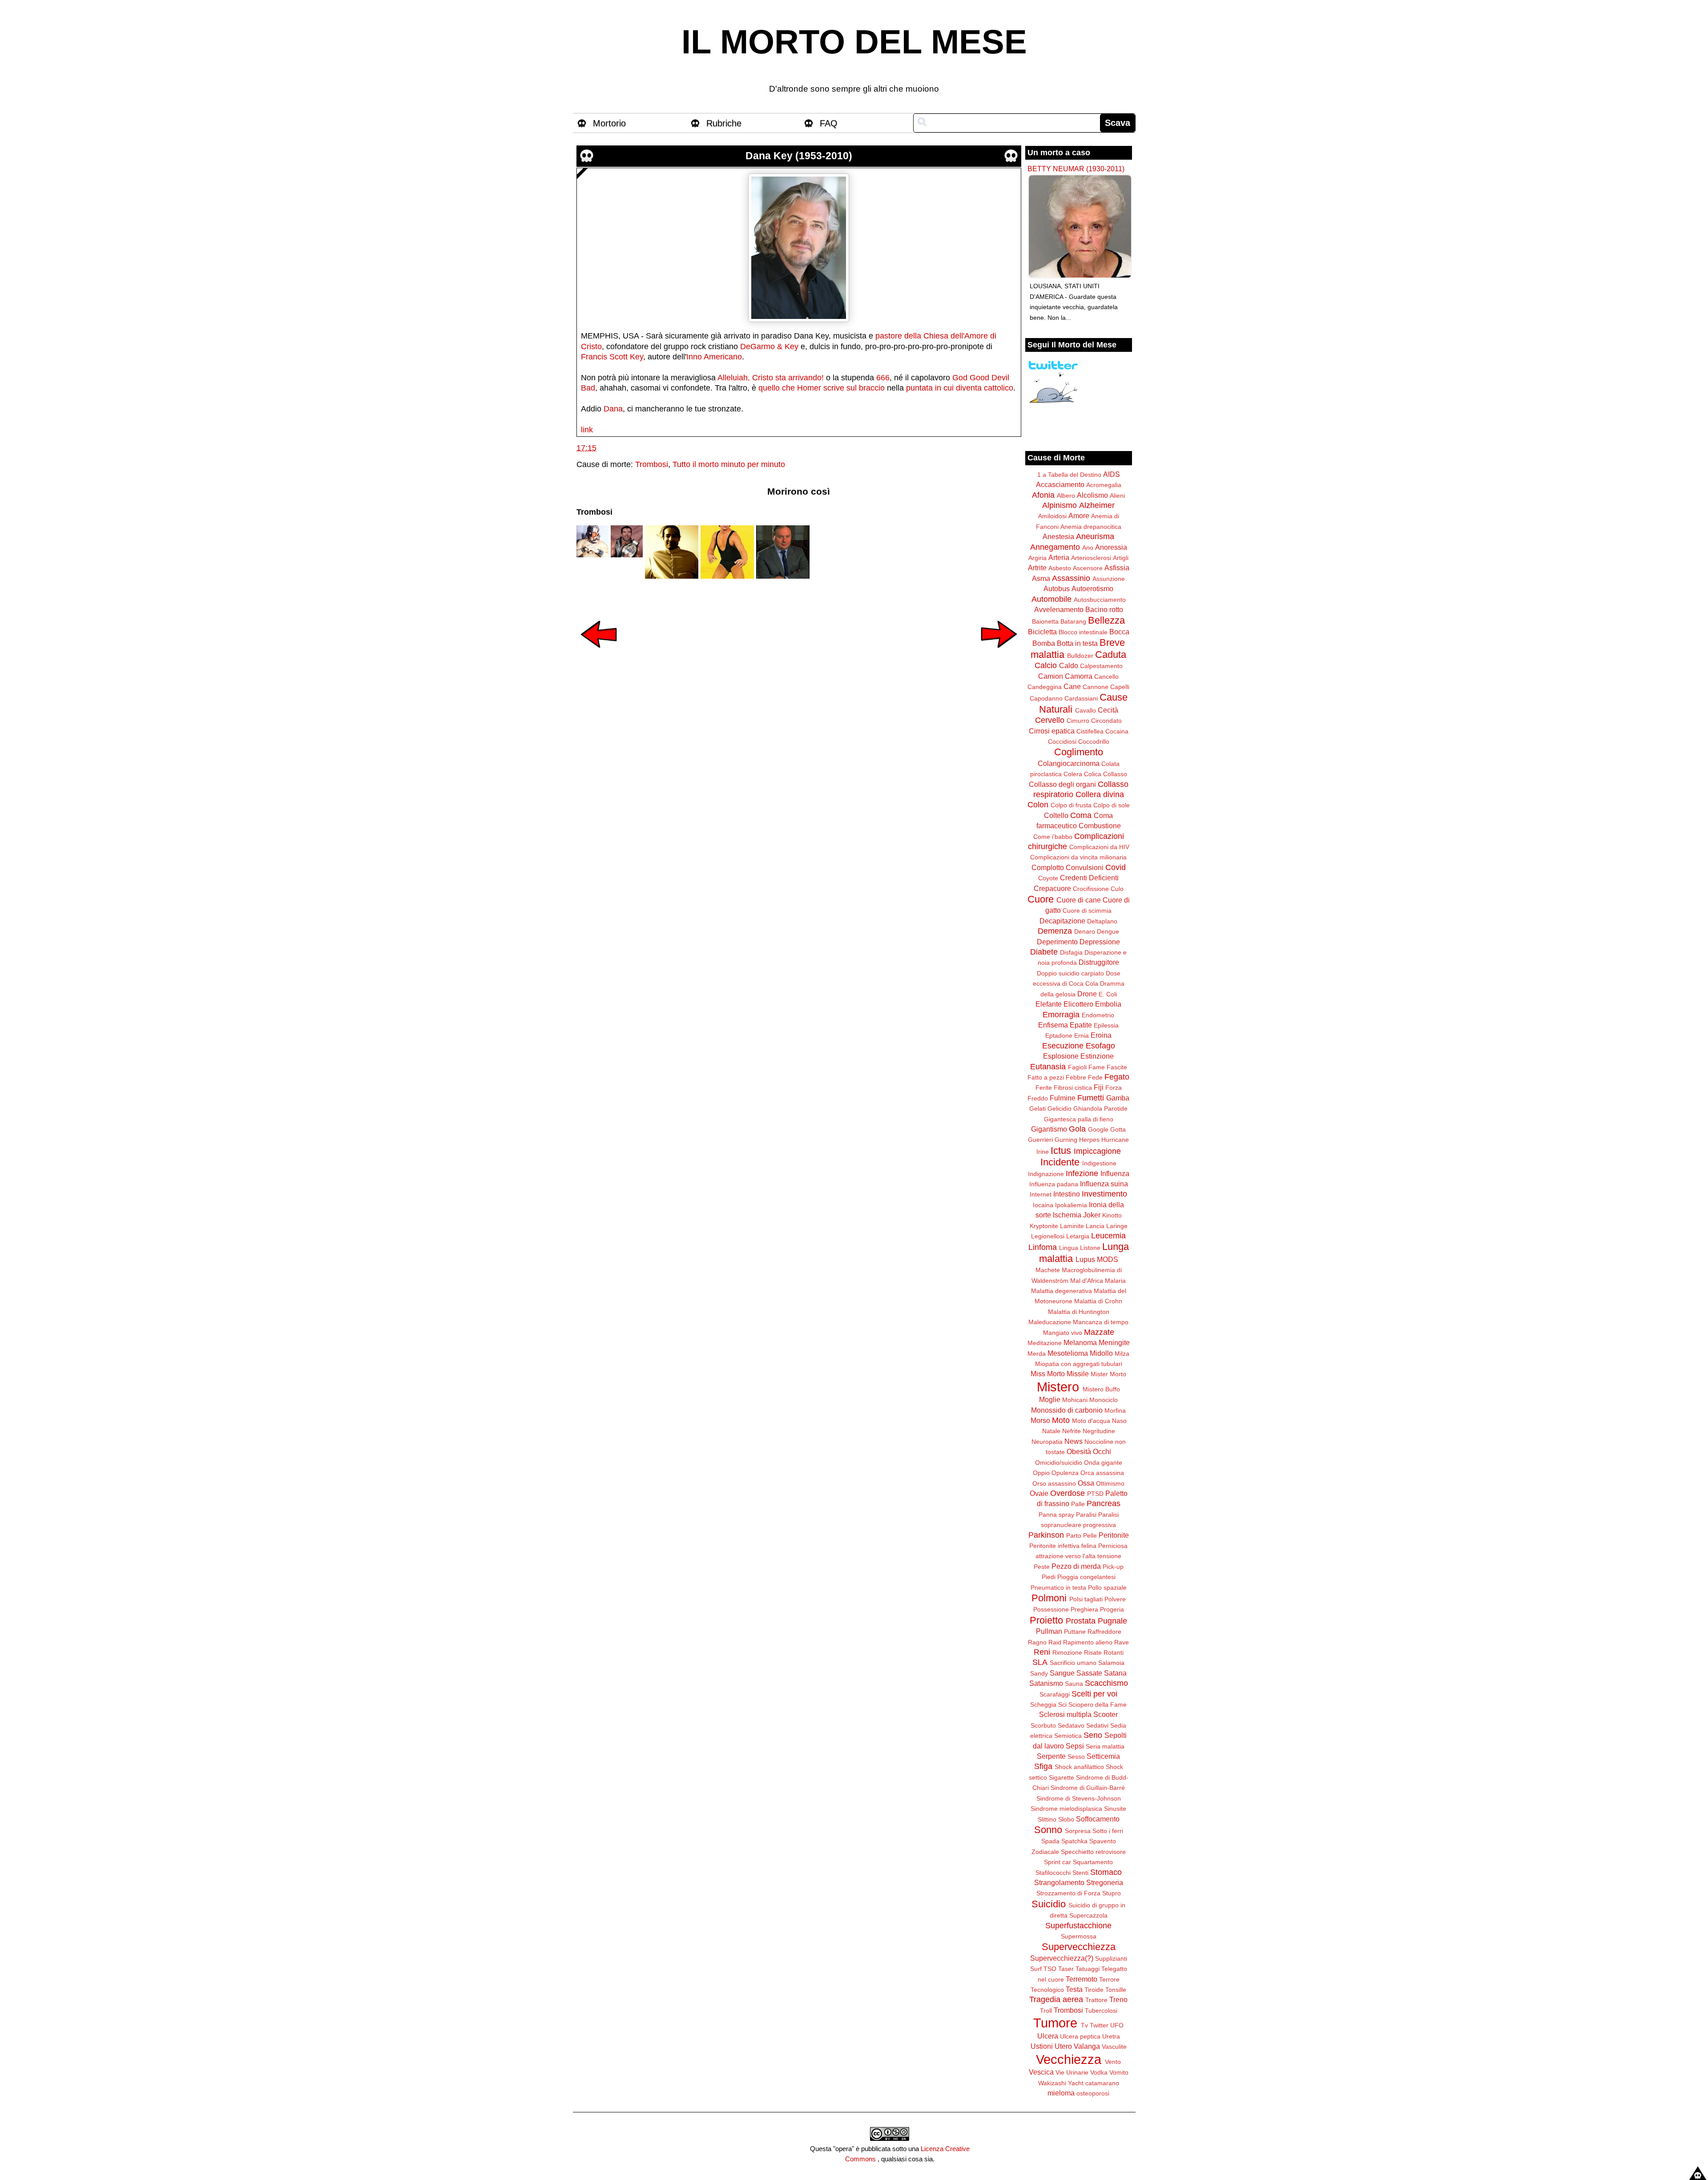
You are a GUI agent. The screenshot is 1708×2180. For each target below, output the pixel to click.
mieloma (1061, 2093)
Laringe (1117, 1226)
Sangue (1062, 1673)
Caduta (1111, 655)
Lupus (1085, 1259)
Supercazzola (1088, 1915)
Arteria (1059, 557)
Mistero (1058, 1387)
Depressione (1100, 942)
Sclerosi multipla (1065, 1714)
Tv (1084, 2025)
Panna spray (1056, 1515)
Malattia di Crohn (1098, 1301)
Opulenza (1065, 1473)
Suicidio (1049, 1904)
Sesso (1076, 1757)
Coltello (1056, 815)
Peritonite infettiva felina (1063, 1546)
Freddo (1038, 1098)
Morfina (1115, 1410)
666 (883, 378)
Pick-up (1113, 1567)
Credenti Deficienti (1089, 878)
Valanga (1087, 2046)
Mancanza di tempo (1101, 1322)
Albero (1066, 496)
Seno (1093, 1735)
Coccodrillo (1094, 741)
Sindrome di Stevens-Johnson (1079, 1798)
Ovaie (1039, 1493)
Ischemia (1067, 1215)
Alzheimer (1097, 505)
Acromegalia (1104, 485)
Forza (1114, 1088)
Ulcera (1048, 2036)
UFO (1117, 2025)
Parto (1074, 1535)
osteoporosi (1093, 2093)
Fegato (1117, 1077)
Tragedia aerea (1056, 1999)
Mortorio (609, 123)
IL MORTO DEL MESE (854, 42)
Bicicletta (1042, 632)
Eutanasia (1048, 1067)
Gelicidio (1059, 1108)
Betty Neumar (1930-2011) (1076, 169)
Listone (1090, 1248)
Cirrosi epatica (1052, 731)
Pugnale (1112, 1621)
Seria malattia (1105, 1746)
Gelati (1037, 1108)
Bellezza (1106, 620)
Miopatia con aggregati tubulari (1079, 1364)
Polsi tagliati (1086, 1599)
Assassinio (1071, 578)
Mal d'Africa (1087, 1281)
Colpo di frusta (1071, 805)
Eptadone (1059, 1036)
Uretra (1111, 2036)
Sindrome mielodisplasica (1066, 1809)
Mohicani (1075, 1400)
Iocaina (1043, 1205)
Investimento (1104, 1194)
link (587, 430)
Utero (1063, 2046)
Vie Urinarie (1072, 2072)
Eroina (1101, 1035)
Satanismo (1046, 1683)
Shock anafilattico (1079, 1767)
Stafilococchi (1053, 1873)
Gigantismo (1049, 1129)
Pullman (1049, 1631)
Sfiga (1043, 1766)
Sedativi (1097, 1725)
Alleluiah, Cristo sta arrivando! (771, 378)
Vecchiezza (1069, 2059)
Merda (1037, 1354)
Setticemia (1103, 1756)
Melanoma (1080, 1342)
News (1074, 1441)
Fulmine (1063, 1098)
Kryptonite (1044, 1226)
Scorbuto (1043, 1725)
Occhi (1102, 1451)
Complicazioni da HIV (1099, 847)
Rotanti (1114, 1652)
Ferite (1044, 1088)
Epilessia (1106, 1025)
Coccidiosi (1062, 741)
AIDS (1112, 474)
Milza (1122, 1354)
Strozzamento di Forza (1068, 1893)
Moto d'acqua (1091, 1421)
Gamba (1118, 1098)
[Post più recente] (599, 654)
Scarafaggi (1055, 1694)
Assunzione (1109, 579)
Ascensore (1088, 568)
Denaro (1085, 931)
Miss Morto (1048, 1374)
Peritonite (1114, 1535)
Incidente (1060, 1162)
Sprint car (1057, 1862)
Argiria (1037, 558)
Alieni (1117, 496)
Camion (1051, 676)
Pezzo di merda (1076, 1566)
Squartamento (1093, 1862)
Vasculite (1114, 2047)
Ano (1088, 548)
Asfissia (1117, 568)
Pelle (1090, 1535)
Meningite (1114, 1342)
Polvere (1115, 1599)
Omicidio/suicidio (1059, 1463)
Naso (1119, 1421)
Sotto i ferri (1108, 1831)
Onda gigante (1103, 1463)
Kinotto (1112, 1215)
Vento (1113, 2062)
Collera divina (1100, 794)
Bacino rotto (1104, 609)
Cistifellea (1090, 731)
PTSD (1095, 1494)
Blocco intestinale (1083, 632)
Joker (1092, 1215)
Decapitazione (1062, 921)
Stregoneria (1105, 1882)
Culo (1117, 889)
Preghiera (1084, 1609)
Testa (1074, 1989)
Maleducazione (1050, 1322)
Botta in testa (1077, 643)
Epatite (1081, 1025)
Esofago (1100, 1046)
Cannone (1096, 687)
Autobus (1057, 588)
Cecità (1108, 710)
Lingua (1069, 1248)
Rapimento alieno (1088, 1642)
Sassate (1089, 1673)
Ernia (1082, 1036)
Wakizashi (1052, 2083)
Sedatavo (1071, 1725)
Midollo (1101, 1353)
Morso (1040, 1420)
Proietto (1046, 1620)
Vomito (1119, 2072)
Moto (1061, 1420)
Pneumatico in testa (1058, 1588)
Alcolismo (1092, 495)
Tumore (1055, 2023)
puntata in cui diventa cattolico (960, 388)
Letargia (1078, 1236)
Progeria (1112, 1609)
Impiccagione (1097, 1151)
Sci (1062, 1705)
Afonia (1043, 495)
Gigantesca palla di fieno (1079, 1119)
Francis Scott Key (612, 357)
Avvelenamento (1059, 609)
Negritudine (1099, 1431)
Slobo (1066, 1819)
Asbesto (1060, 568)
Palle (1078, 1504)
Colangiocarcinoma (1069, 763)
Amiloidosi (1052, 516)
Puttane (1075, 1632)
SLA (1040, 1662)
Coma (1081, 815)
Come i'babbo (1053, 837)
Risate (1093, 1652)
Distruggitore (1099, 962)
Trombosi (652, 464)
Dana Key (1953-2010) (799, 156)
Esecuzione (1063, 1046)
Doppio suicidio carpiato (1070, 973)
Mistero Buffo (1101, 1389)
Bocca (1119, 632)
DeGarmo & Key (769, 347)
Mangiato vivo (1063, 1333)
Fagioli (1077, 1067)
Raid (1055, 1642)
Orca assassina (1102, 1473)
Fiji (1099, 1087)
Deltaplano (1102, 921)
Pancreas (1104, 1503)
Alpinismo (1059, 505)
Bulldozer (1080, 656)
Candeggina (1045, 687)
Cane (1072, 686)
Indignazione (1046, 1174)
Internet (1041, 1194)
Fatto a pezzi (1046, 1077)
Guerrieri (1040, 1140)
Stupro (1112, 1893)
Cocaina (1117, 731)
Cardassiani (1081, 698)
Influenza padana (1054, 1184)
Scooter (1106, 1714)
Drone (1087, 994)
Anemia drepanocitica (1091, 527)
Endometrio (1098, 1015)
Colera (1073, 774)
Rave (1122, 1642)
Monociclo (1104, 1400)
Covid (1116, 867)
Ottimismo (1110, 1483)
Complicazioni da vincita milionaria (1078, 857)
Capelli (1120, 687)
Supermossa (1079, 1936)
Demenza (1055, 931)
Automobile (1051, 599)
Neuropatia (1047, 1442)
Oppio (1041, 1473)
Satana (1115, 1673)
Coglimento (1079, 752)
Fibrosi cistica (1073, 1088)
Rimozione (1067, 1652)
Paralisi (1086, 1515)
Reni (1042, 1652)
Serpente (1051, 1756)
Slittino (1047, 1819)
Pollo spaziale (1107, 1588)
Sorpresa (1078, 1831)
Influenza (1115, 1173)
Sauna (1074, 1684)
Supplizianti (1111, 1958)
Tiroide (1094, 1990)
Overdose (1067, 1493)
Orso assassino (1054, 1483)
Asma (1041, 578)
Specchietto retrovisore (1093, 1852)
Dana (613, 409)
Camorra (1079, 676)
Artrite (1037, 568)
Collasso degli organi (1062, 784)
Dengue (1108, 931)
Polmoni (1049, 1598)
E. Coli (1108, 994)
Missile (1078, 1374)
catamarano (1102, 2083)
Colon (1038, 805)
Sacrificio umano (1073, 1663)
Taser (1066, 1969)
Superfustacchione (1078, 1926)
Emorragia (1061, 1015)
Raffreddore (1104, 1632)
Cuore (1041, 899)
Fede (1095, 1077)
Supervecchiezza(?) (1062, 1958)
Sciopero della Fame (1098, 1705)
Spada (1050, 1841)
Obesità (1079, 1451)
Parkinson (1046, 1535)
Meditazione (1045, 1343)
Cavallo (1086, 710)
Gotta (1118, 1129)
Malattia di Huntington (1079, 1312)
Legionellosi (1048, 1236)
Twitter (1099, 2025)
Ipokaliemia (1071, 1205)
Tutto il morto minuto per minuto (729, 464)
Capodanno (1046, 698)
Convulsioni (1085, 867)
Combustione (1100, 826)
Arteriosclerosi (1091, 558)
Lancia (1095, 1226)
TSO (1050, 1969)
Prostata (1081, 1621)
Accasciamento (1060, 484)
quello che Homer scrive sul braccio (822, 388)
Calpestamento (1101, 666)
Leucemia (1108, 1236)
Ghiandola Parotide (1100, 1108)
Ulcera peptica (1080, 2036)
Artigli (1121, 558)
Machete (1048, 1270)
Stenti (1080, 1873)
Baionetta (1045, 621)
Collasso (1115, 774)
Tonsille (1116, 1990)
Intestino (1067, 1194)
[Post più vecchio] (999, 654)
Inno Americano (714, 357)
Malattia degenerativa (1061, 1291)
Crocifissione (1091, 889)
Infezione (1082, 1173)
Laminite (1072, 1226)
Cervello (1050, 720)
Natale (1051, 1431)
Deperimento (1057, 942)
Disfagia (1071, 952)
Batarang (1073, 621)
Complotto (1048, 867)
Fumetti (1091, 1098)
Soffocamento (1098, 1819)
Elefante (1049, 1004)
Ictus (1061, 1150)
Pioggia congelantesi (1086, 1577)
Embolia (1108, 1004)
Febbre (1076, 1077)
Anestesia (1058, 536)
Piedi (1049, 1577)
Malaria (1115, 1281)
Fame (1097, 1067)
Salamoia (1111, 1663)
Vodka (1099, 2072)
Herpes (1089, 1140)
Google (1098, 1129)
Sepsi (1075, 1746)
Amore (1079, 516)
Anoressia (1111, 547)
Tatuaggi (1088, 1969)
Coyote (1048, 878)
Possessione (1051, 1609)
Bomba (1044, 643)
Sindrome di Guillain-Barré (1088, 1788)
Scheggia (1043, 1705)
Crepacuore (1052, 888)
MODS (1108, 1259)
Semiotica (1068, 1736)
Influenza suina (1104, 1184)
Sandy (1039, 1673)
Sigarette (1061, 1777)
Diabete (1044, 952)
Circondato (1106, 721)
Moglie (1050, 1399)
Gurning (1066, 1140)
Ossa (1086, 1483)
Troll (1046, 2011)
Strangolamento (1059, 1882)
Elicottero (1078, 1004)
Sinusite (1115, 1809)
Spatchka (1074, 1841)
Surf (1036, 1969)
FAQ (829, 123)
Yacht (1076, 2083)
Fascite (1117, 1067)
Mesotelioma (1068, 1353)
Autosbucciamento (1100, 600)
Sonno (1048, 1830)
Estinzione (1097, 1056)
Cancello (1106, 677)
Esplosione (1061, 1056)
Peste (1042, 1567)
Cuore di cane (1079, 900)
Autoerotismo (1092, 588)
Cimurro (1078, 721)
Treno (1118, 1999)
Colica (1093, 774)
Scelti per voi (1094, 1694)
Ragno (1037, 1642)
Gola (1077, 1129)
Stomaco (1106, 1872)
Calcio (1046, 665)
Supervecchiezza (1079, 1947)
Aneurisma (1095, 536)
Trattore (1096, 2000)
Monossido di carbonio (1067, 1410)
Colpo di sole (1112, 805)
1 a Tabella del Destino (1069, 475)
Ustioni (1042, 2046)
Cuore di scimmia (1087, 911)
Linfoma (1043, 1247)
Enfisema (1053, 1025)
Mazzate (1099, 1332)
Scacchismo (1106, 1683)
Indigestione (1099, 1163)
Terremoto (1082, 1979)
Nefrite (1072, 1431)
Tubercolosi (1101, 2011)
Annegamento (1055, 547)
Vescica (1041, 2072)
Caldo (1069, 665)
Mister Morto (1108, 1374)
